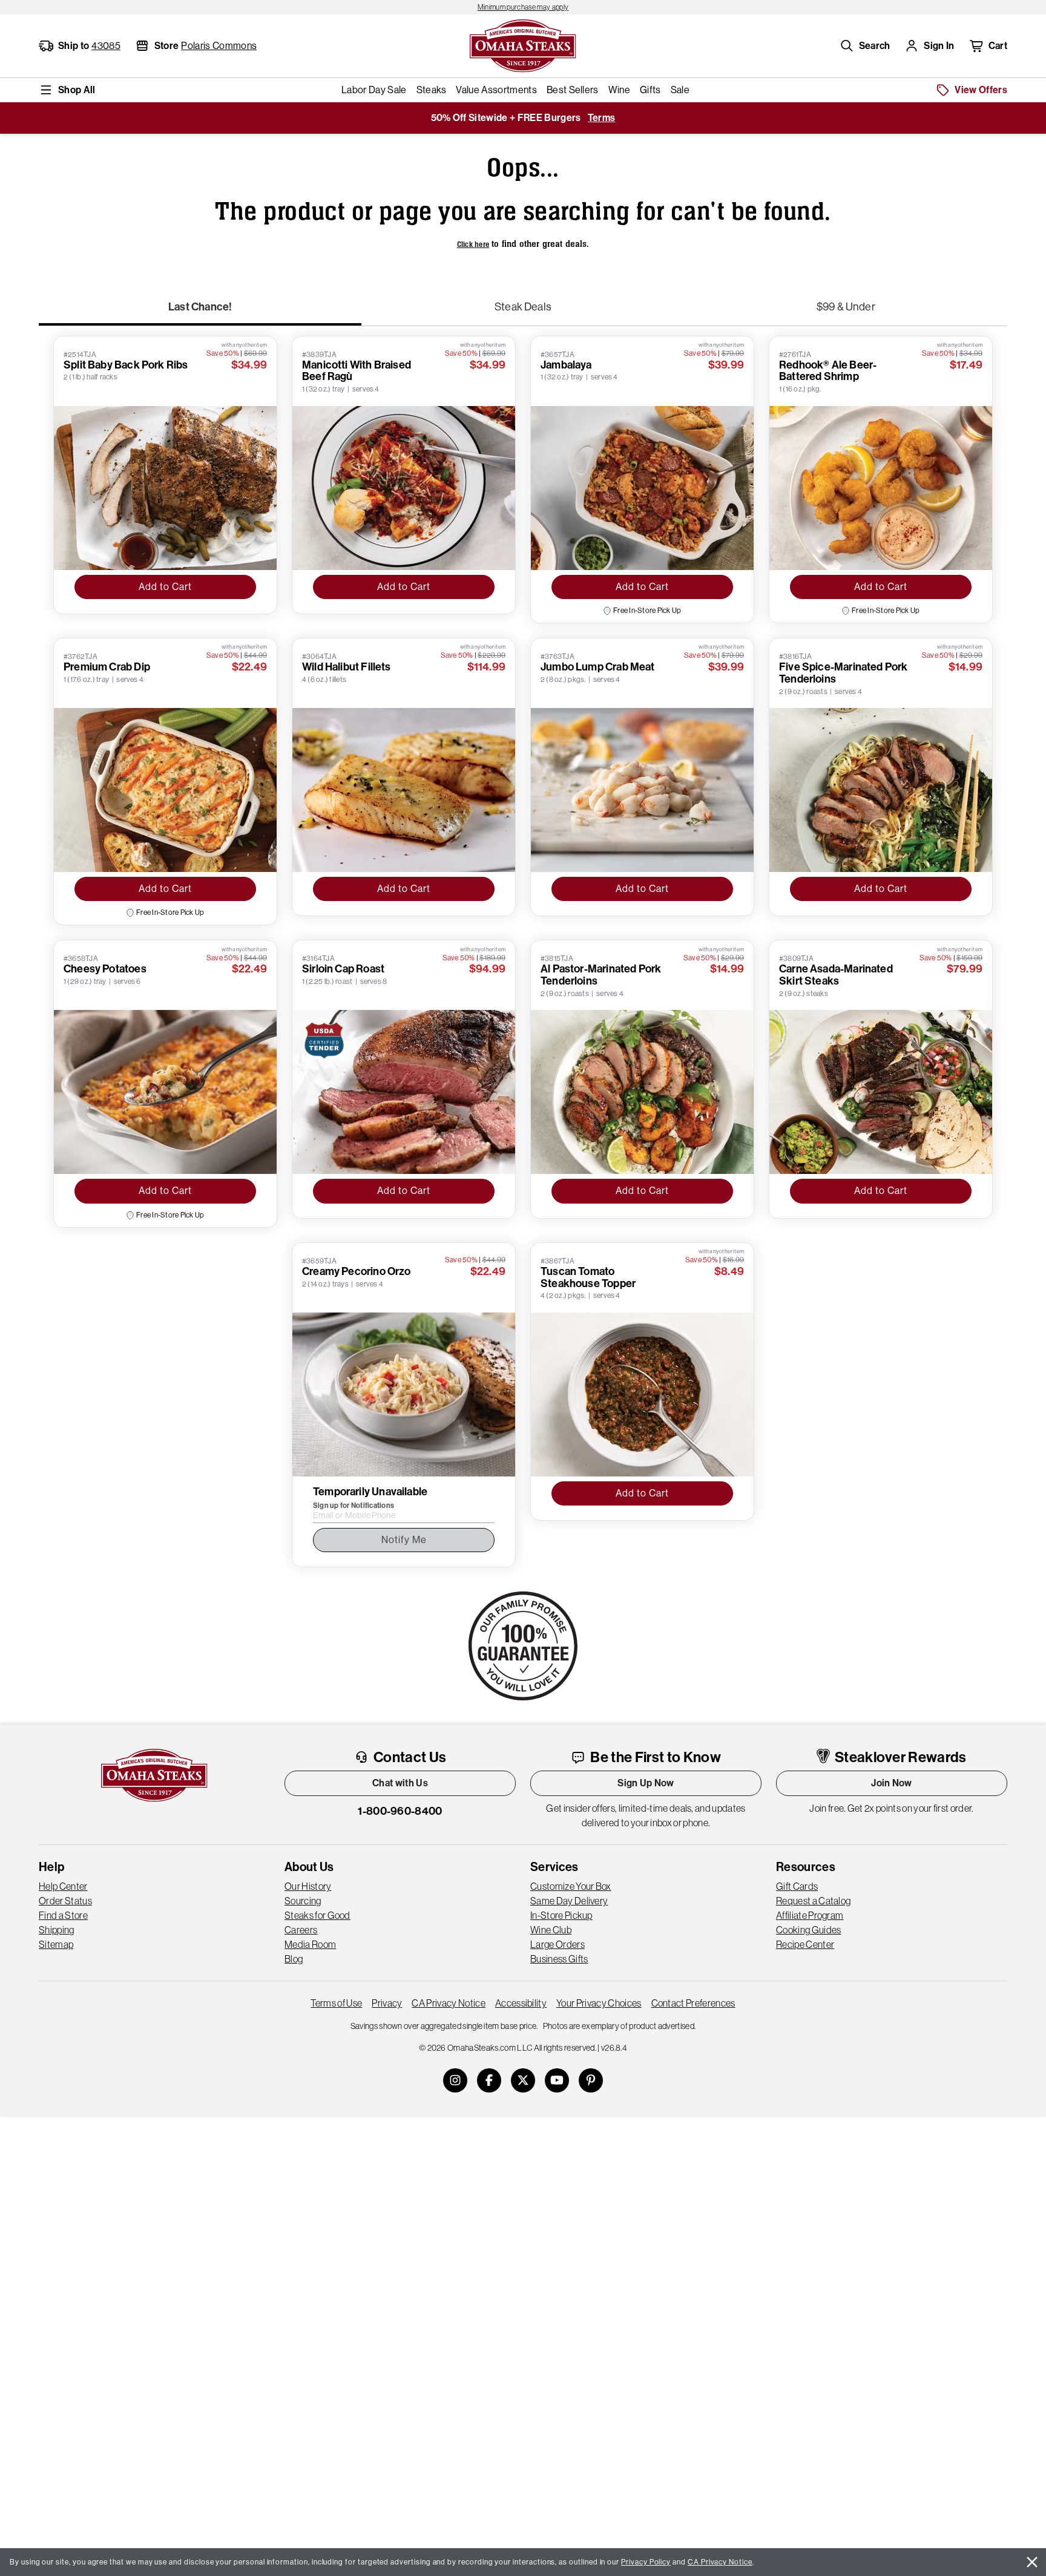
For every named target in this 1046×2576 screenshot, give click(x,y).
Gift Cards (797, 1886)
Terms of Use (336, 2003)
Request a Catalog (813, 1901)
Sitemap (56, 1944)
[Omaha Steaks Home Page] (523, 45)
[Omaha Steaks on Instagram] (455, 2080)
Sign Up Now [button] (646, 1783)
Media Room (310, 1944)
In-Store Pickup (561, 1915)
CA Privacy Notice (448, 2003)
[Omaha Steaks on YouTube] (557, 2080)
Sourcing (303, 1901)
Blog (294, 1959)
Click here (473, 244)
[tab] (200, 312)
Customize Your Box (571, 1886)
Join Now (892, 1783)
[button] (865, 46)
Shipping (57, 1930)
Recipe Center (805, 1944)
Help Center (63, 1886)
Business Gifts (559, 1959)
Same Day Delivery (569, 1901)
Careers (301, 1930)
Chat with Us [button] (400, 1783)
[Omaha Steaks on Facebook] (489, 2080)
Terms (602, 118)
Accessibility (521, 2003)
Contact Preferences (693, 2003)
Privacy (387, 2003)
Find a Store (63, 1915)
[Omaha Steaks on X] (523, 2080)
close (1032, 2562)
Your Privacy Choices (599, 2003)
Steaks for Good (317, 1915)
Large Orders (558, 1944)
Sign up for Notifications (354, 1506)
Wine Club (551, 1930)
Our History (308, 1886)
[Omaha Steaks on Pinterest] (591, 2080)
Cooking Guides (808, 1930)
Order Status (65, 1901)
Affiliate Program (810, 1915)
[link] (523, 7)
